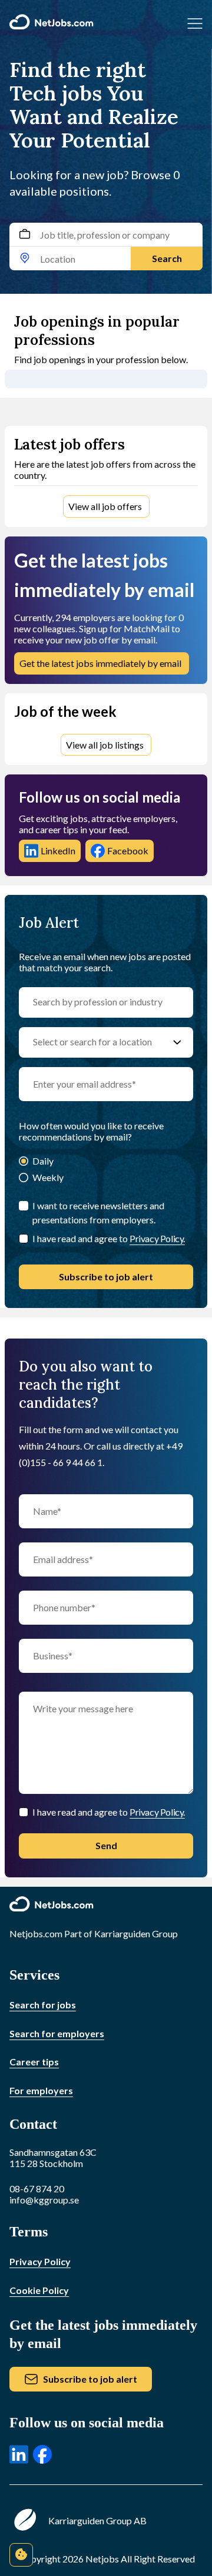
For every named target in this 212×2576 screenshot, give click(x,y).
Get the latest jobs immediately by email (100, 663)
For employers (41, 2090)
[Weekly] (24, 1178)
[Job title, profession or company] (25, 235)
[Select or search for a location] (177, 1042)
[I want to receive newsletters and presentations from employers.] (24, 1206)
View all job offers (105, 506)
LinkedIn (58, 851)
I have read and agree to (109, 1238)
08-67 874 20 (37, 2188)
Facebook (128, 851)
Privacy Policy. (157, 1238)
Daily (43, 1161)
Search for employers (57, 2033)
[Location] (25, 259)
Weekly (48, 1177)
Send (106, 1845)
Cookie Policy (39, 2290)
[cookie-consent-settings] (21, 2555)
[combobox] (106, 246)
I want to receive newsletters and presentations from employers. (98, 1212)
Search (167, 258)
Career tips (34, 2062)
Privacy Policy (40, 2261)
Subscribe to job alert (106, 1277)
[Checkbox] (24, 1239)
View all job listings (105, 745)
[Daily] (24, 1162)
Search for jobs (43, 2005)
